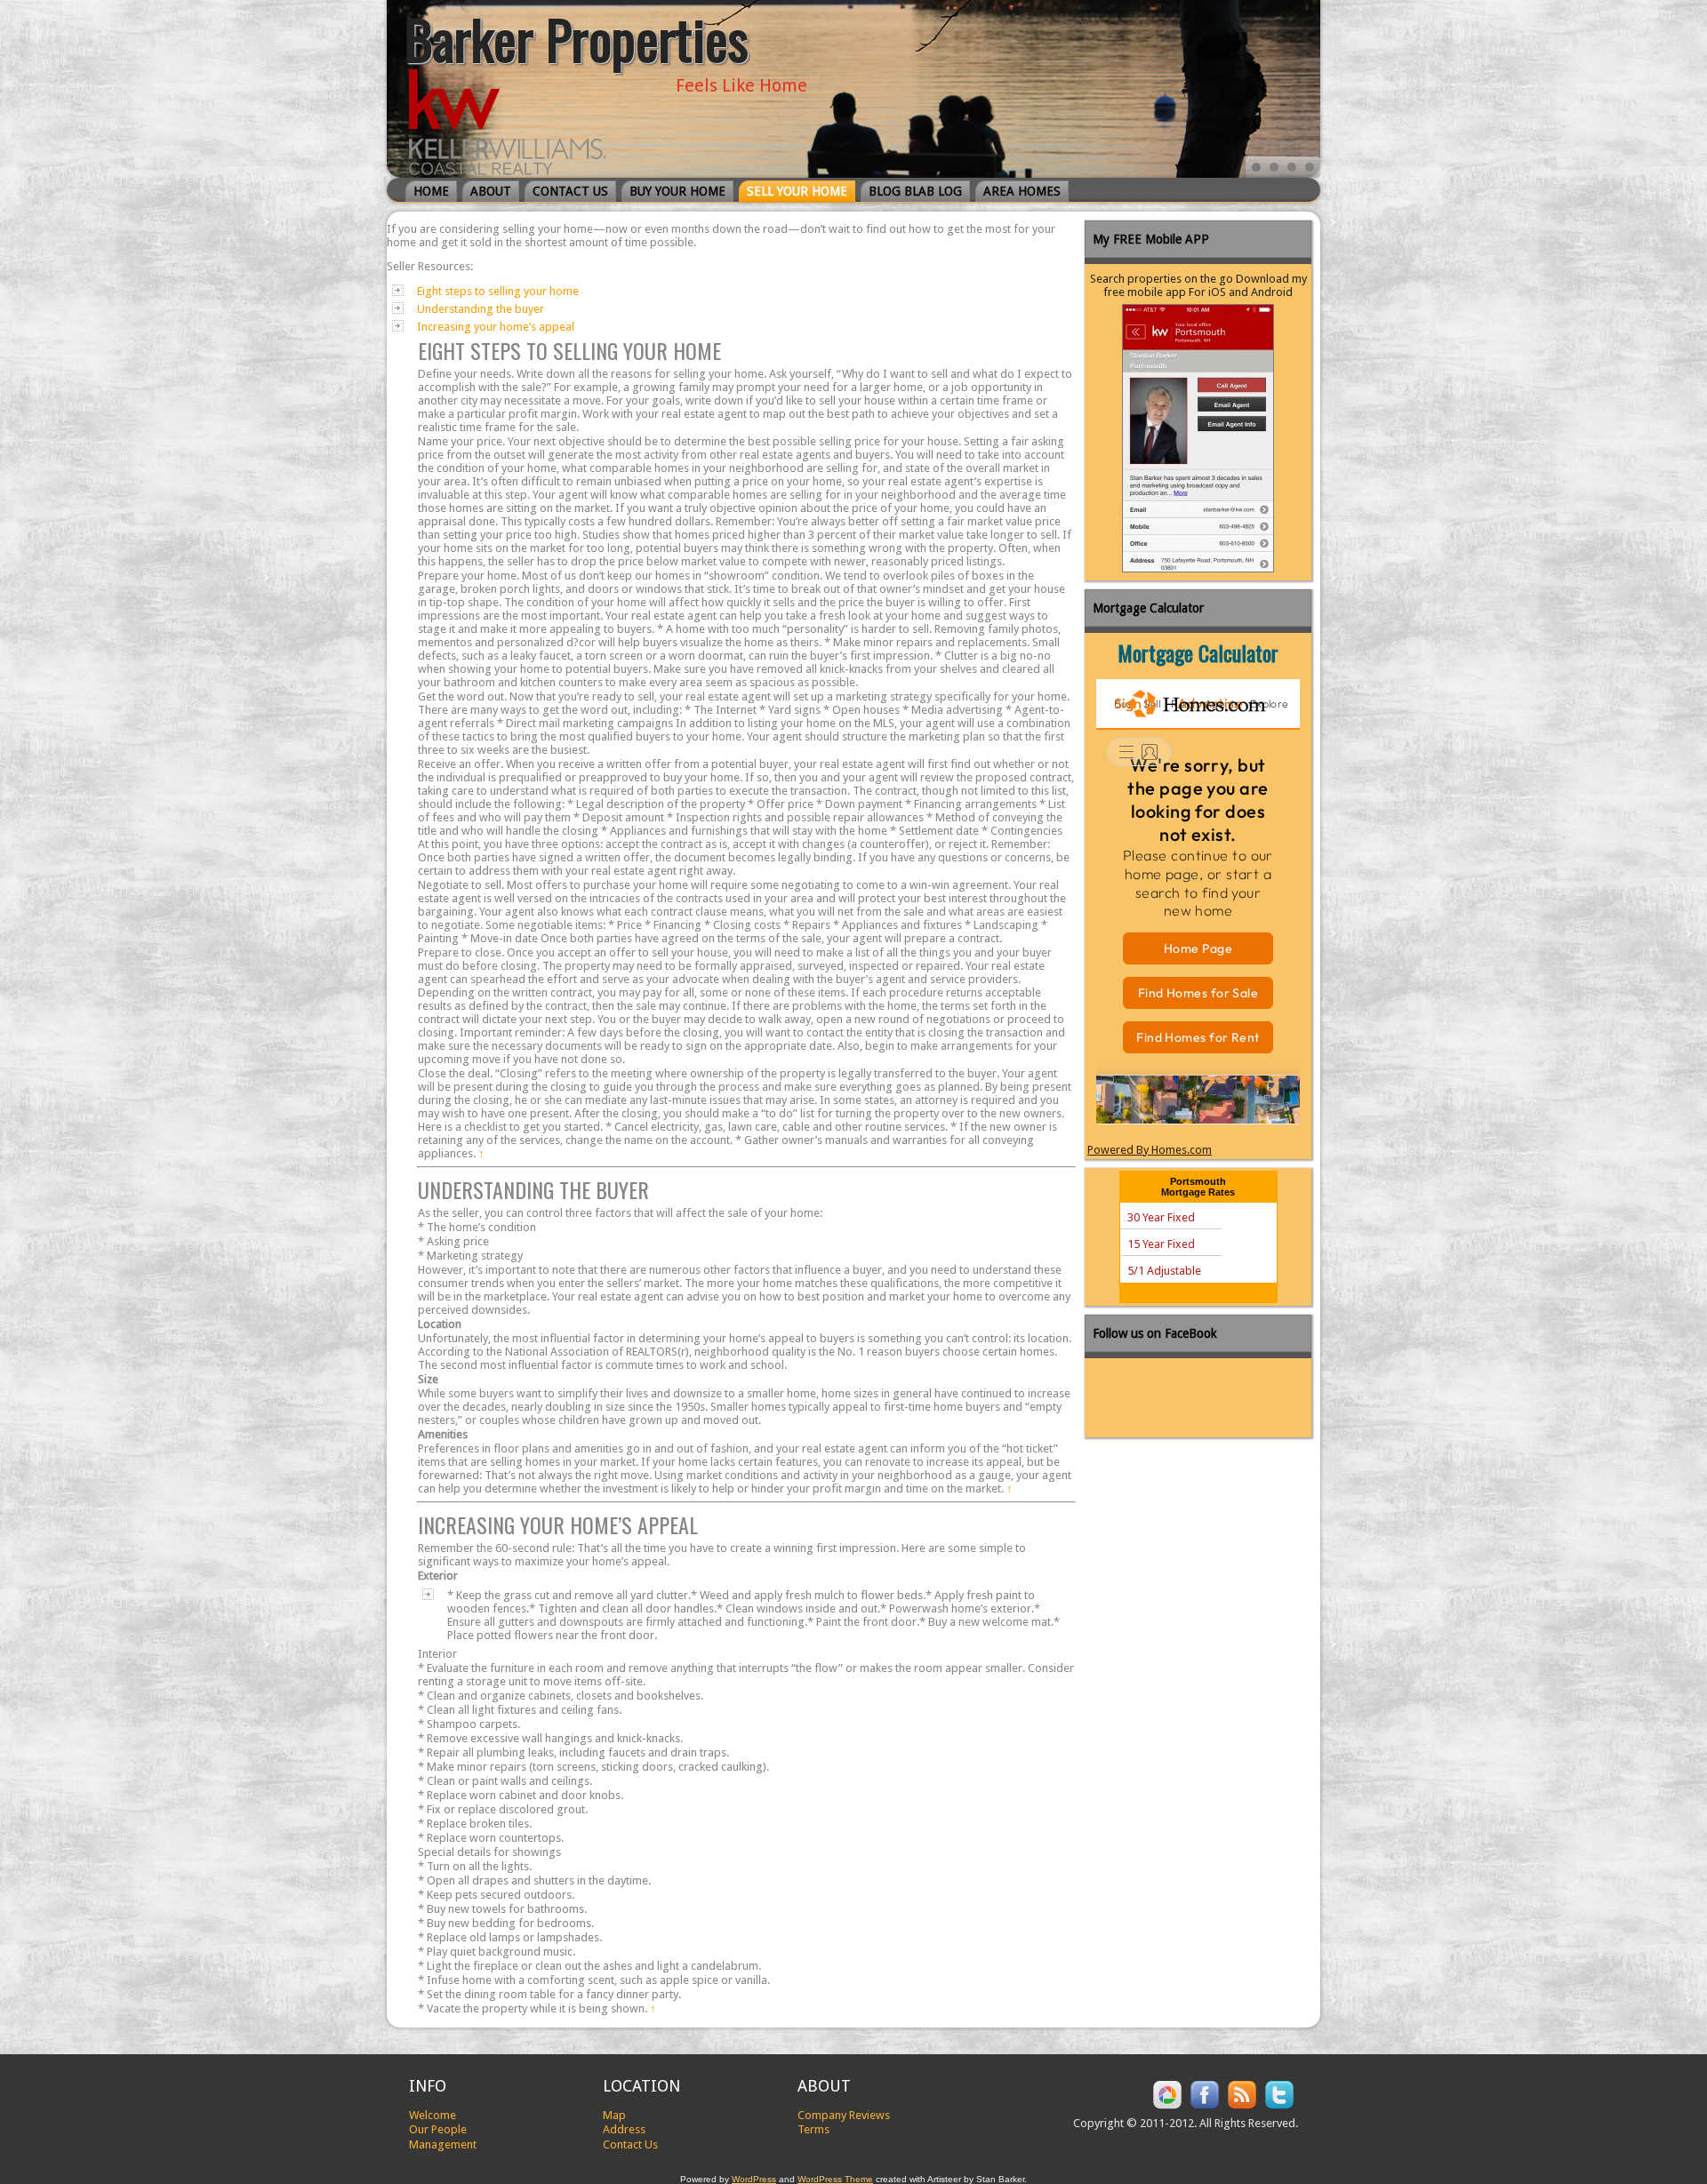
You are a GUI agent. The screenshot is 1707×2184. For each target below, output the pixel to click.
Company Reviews (844, 2115)
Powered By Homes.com (1150, 1150)
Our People (438, 2129)
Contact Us (570, 191)
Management (443, 2144)
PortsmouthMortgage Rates (1198, 1187)
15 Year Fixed (1161, 1244)
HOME (431, 191)
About (491, 191)
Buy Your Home (677, 191)
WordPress (754, 2179)
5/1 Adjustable (1164, 1271)
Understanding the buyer (481, 309)
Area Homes (1022, 191)
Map (614, 2115)
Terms (813, 2129)
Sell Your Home (797, 191)
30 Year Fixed (1161, 1217)
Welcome (433, 2115)
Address (624, 2129)
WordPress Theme (835, 2179)
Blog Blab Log (915, 191)
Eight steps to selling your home (498, 291)
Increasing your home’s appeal (496, 327)
